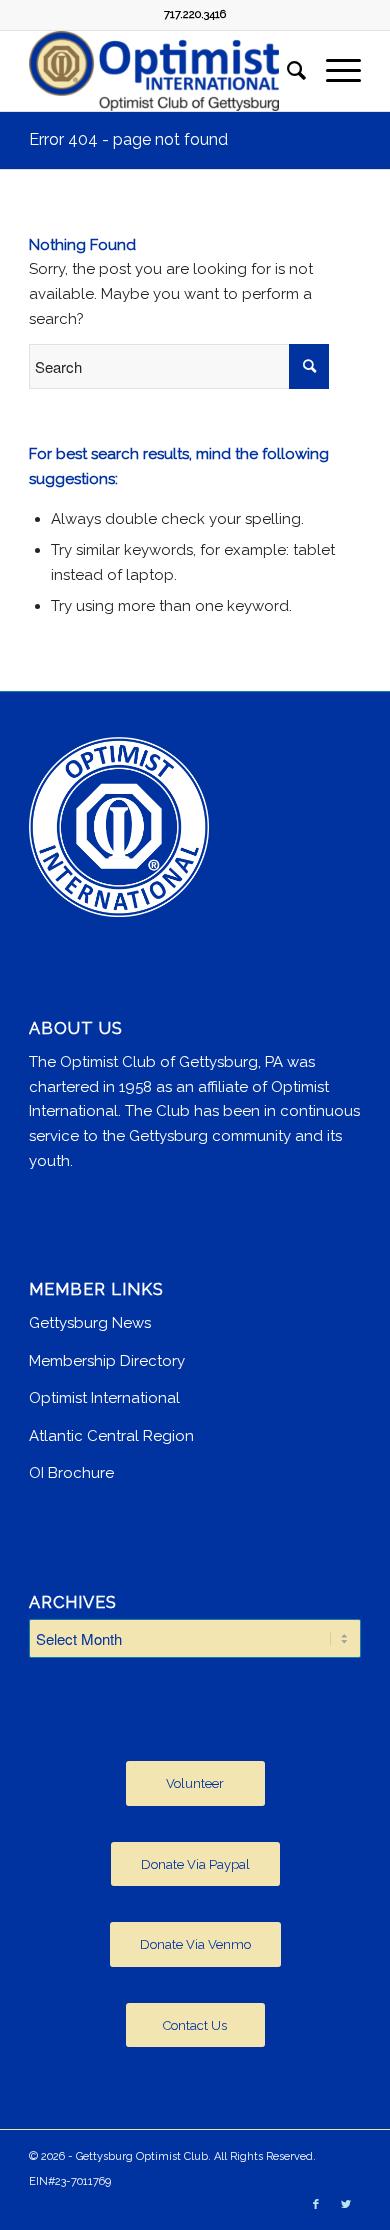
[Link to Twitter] (346, 2205)
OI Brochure (71, 1473)
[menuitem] (286, 71)
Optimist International (104, 1398)
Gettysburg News (90, 1323)
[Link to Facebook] (316, 2205)
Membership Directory (107, 1361)
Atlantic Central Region (111, 1436)
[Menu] (333, 71)
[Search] (286, 71)
